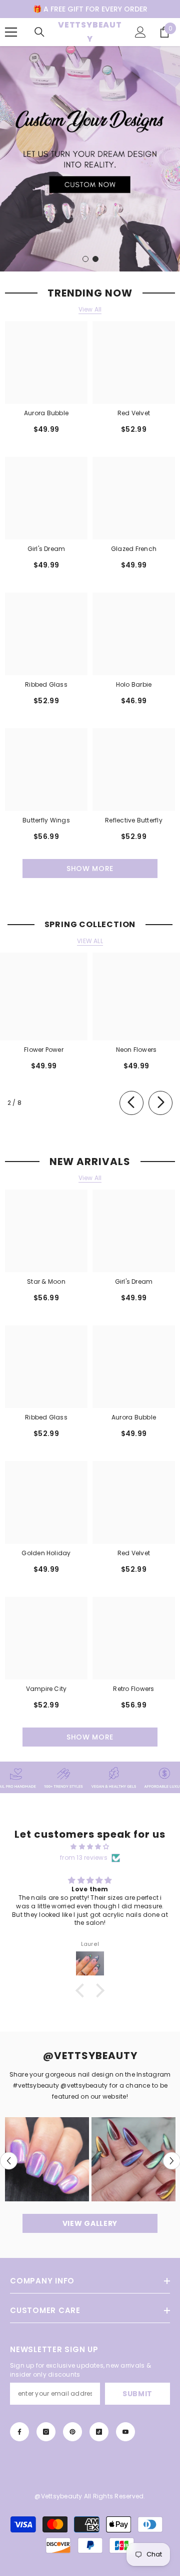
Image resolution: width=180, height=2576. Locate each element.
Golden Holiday (46, 1553)
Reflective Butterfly (134, 820)
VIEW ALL (90, 941)
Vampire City (46, 1689)
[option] (90, 159)
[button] (9, 2161)
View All (90, 310)
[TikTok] (99, 2432)
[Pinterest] (72, 2432)
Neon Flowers (136, 1050)
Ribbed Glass (46, 684)
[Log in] (140, 32)
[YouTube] (125, 2432)
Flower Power (44, 1050)
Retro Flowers (133, 1689)
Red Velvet (134, 413)
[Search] (39, 32)
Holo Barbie (134, 684)
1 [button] (85, 259)
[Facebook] (19, 2432)
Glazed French (134, 549)
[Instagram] (46, 2432)
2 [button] (95, 259)
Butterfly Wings (46, 820)
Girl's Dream (46, 549)
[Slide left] (131, 1103)
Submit (137, 2394)
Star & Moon (46, 1281)
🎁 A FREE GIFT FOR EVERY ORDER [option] (90, 9)
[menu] (11, 32)
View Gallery (90, 2223)
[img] (90, 1847)
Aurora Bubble (46, 413)
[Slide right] (160, 1103)
